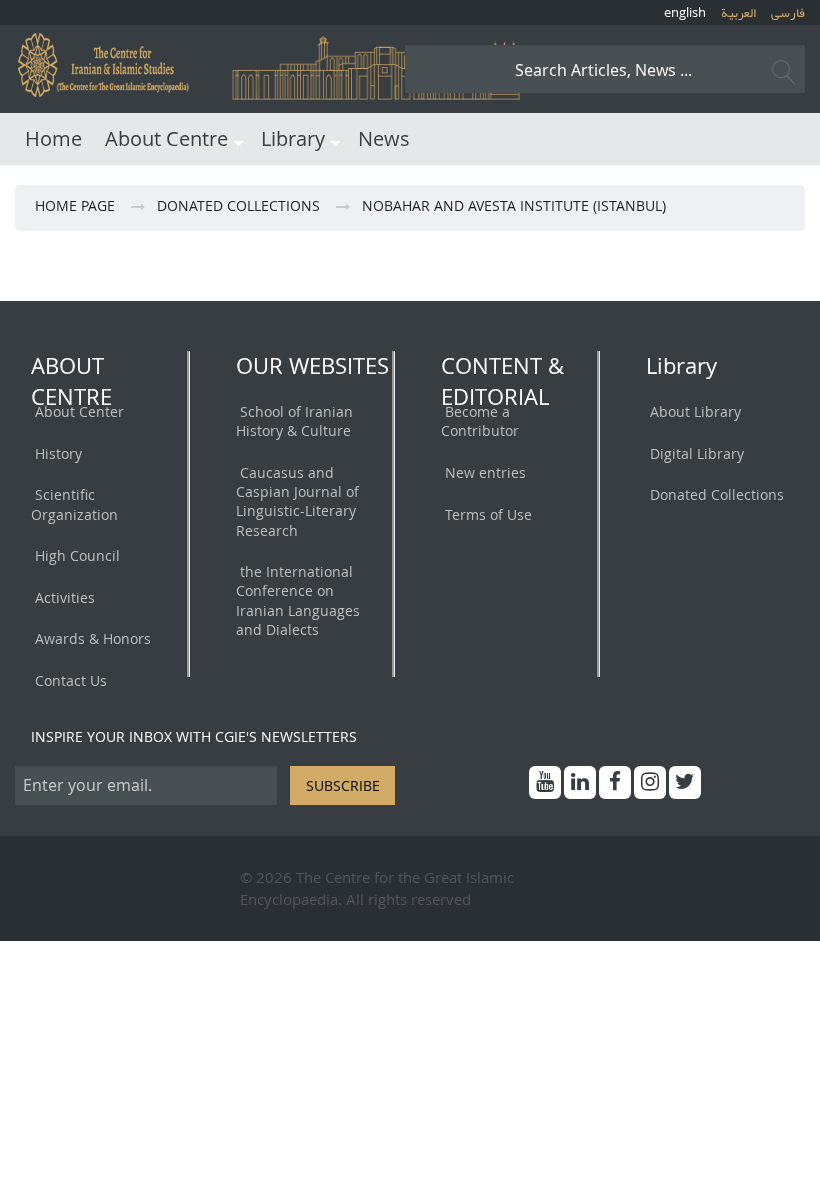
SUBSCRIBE (343, 785)
